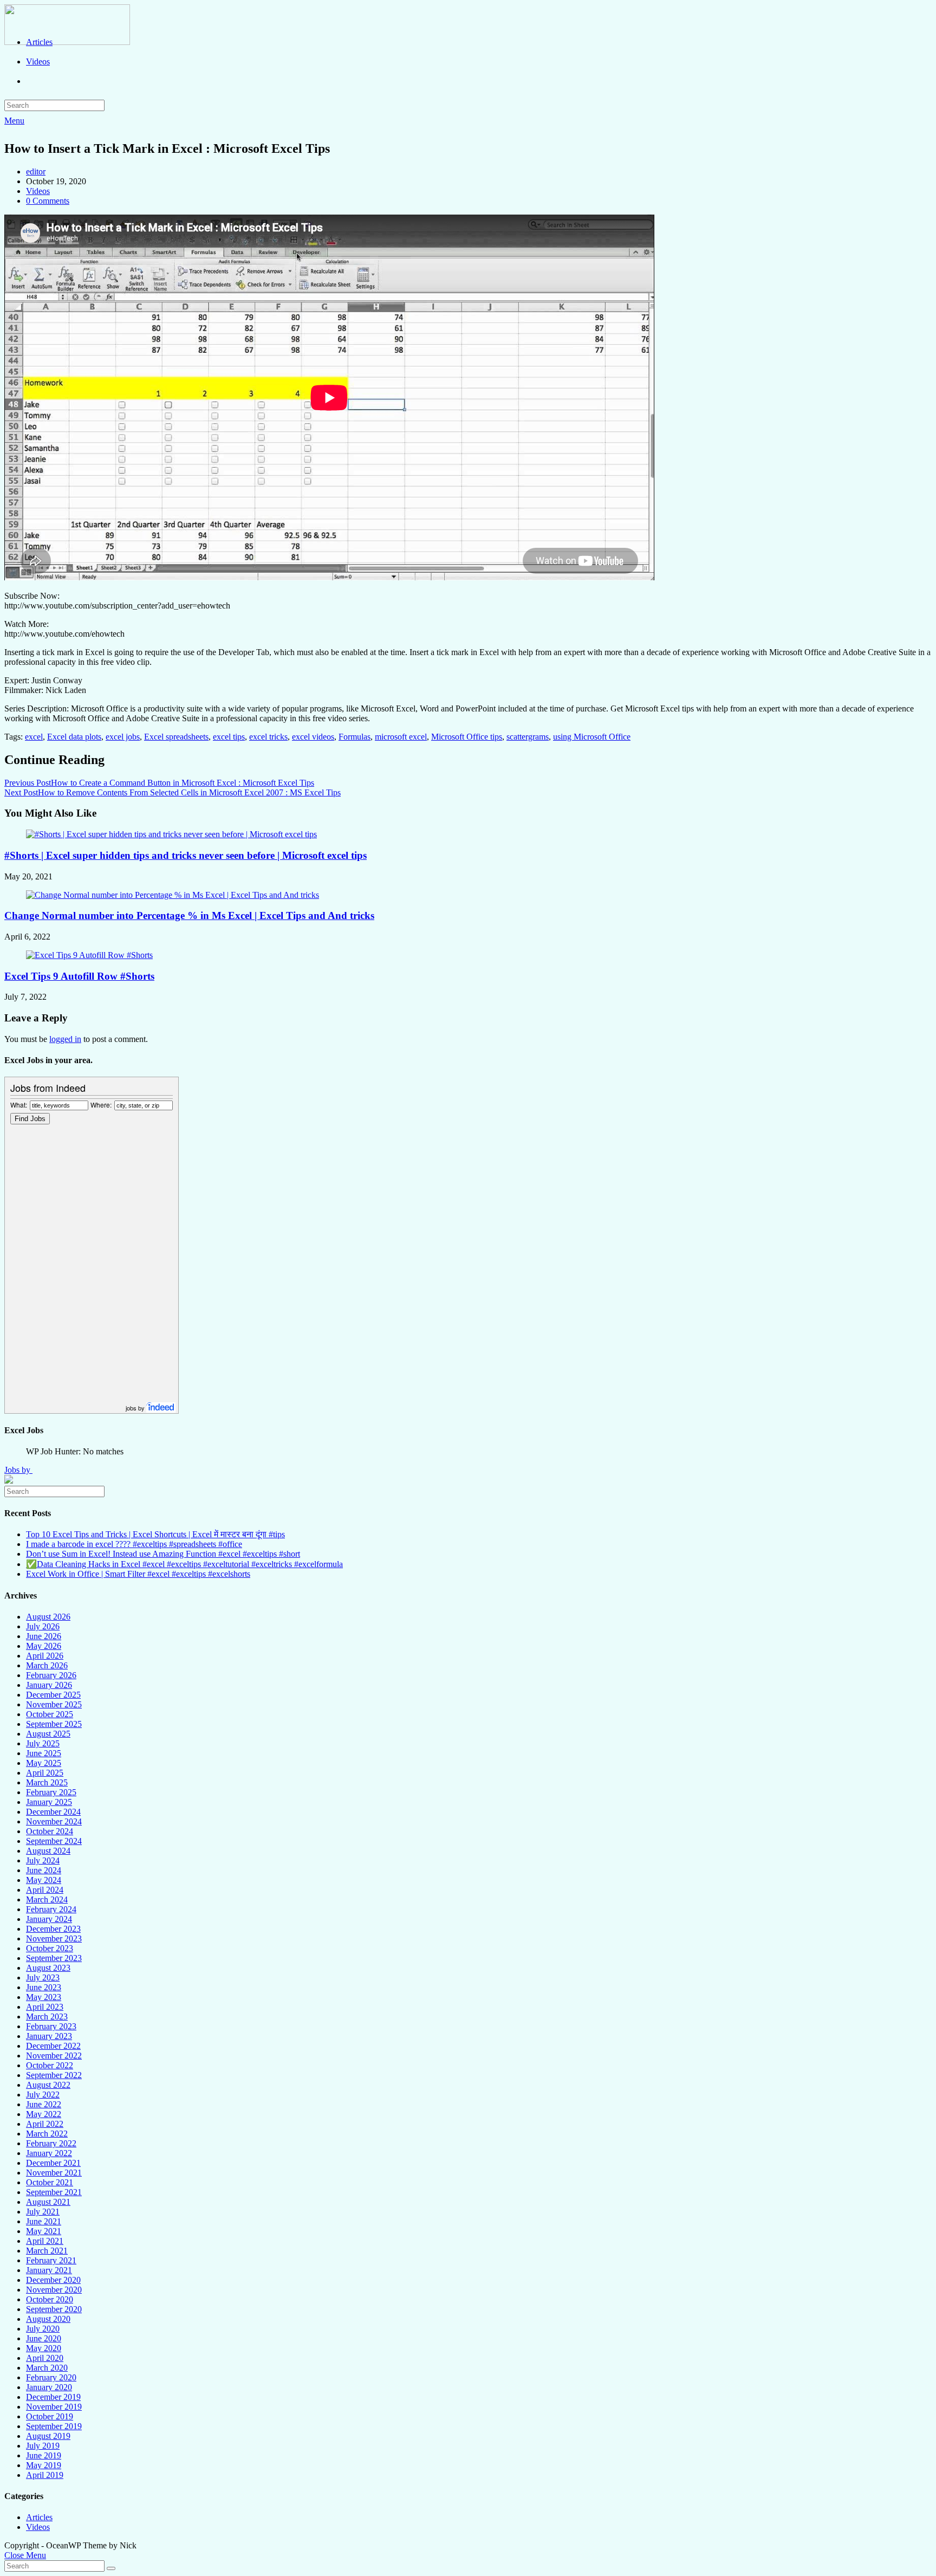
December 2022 (53, 2046)
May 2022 (44, 2114)
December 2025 (53, 1695)
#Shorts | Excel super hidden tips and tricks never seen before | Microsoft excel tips (186, 855)
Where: (101, 1105)
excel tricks (268, 737)
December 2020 (53, 2280)
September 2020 (54, 2309)
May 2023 (44, 1997)
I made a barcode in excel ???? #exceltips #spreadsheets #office (134, 1544)
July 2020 (43, 2329)
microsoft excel (401, 737)
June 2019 (44, 2455)
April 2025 (45, 1773)
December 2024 (53, 1812)
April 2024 (45, 1890)
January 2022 (49, 2153)
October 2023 (50, 1948)
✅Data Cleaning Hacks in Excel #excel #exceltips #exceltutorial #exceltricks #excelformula (184, 1564)
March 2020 (47, 2368)
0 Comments (48, 201)
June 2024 (44, 1870)
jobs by (136, 1408)
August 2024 (48, 1851)
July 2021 (43, 2212)
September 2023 (54, 1958)
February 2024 (51, 1909)
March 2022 (47, 2134)
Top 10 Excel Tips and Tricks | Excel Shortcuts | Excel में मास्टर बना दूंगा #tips (155, 1534)
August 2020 (48, 2319)
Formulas (355, 737)
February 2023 (51, 2026)
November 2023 (54, 1939)
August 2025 (48, 1734)
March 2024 (47, 1899)
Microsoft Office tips (467, 737)
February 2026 (51, 1675)
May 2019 (44, 2465)
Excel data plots (74, 737)
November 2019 (54, 2407)
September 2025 (54, 1724)
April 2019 (45, 2475)
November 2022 (54, 2056)
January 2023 (49, 2036)
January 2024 (49, 1919)
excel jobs (123, 737)
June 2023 (44, 1987)
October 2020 (50, 2299)
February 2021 (51, 2260)
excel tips (229, 737)
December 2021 (53, 2163)
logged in (65, 1039)
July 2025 (43, 1743)
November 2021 (54, 2173)
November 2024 (54, 1821)
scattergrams (528, 737)
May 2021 (44, 2231)
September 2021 (54, 2192)
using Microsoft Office (592, 737)
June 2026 (44, 1636)
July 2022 (43, 2095)
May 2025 (44, 1763)
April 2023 (45, 2007)
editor (36, 171)
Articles (39, 2517)
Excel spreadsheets (176, 737)
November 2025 (54, 1704)
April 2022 (45, 2124)
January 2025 (49, 1802)
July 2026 (43, 1626)
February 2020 (51, 2377)
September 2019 (54, 2426)
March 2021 (47, 2251)
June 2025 (44, 1753)
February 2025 (51, 1792)
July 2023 (43, 1978)
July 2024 (43, 1860)
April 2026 (45, 1656)
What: (19, 1105)
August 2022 (48, 2085)
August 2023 (48, 1968)
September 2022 (54, 2075)
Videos (38, 191)
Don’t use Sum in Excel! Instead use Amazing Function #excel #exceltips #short (163, 1554)
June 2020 (44, 2338)
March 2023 (47, 2017)
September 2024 (54, 1841)
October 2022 (50, 2065)
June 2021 (44, 2221)
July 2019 (43, 2446)
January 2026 (49, 1685)
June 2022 (44, 2104)
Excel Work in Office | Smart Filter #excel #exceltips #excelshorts (138, 1574)
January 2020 (49, 2387)
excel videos (313, 737)
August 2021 (48, 2202)
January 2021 (49, 2270)
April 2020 (45, 2358)
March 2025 (47, 1782)
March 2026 (47, 1665)
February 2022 (51, 2143)
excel (34, 737)
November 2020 (54, 2290)
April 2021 (45, 2241)
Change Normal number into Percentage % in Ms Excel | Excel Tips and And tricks (189, 915)
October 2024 (50, 1831)
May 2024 (44, 1880)
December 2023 (53, 1929)
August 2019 (48, 2436)
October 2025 (50, 1714)
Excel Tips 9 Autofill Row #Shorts (79, 976)
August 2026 (48, 1617)
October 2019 (50, 2416)
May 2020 (44, 2348)
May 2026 (44, 1646)
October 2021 (50, 2182)
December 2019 (53, 2397)
